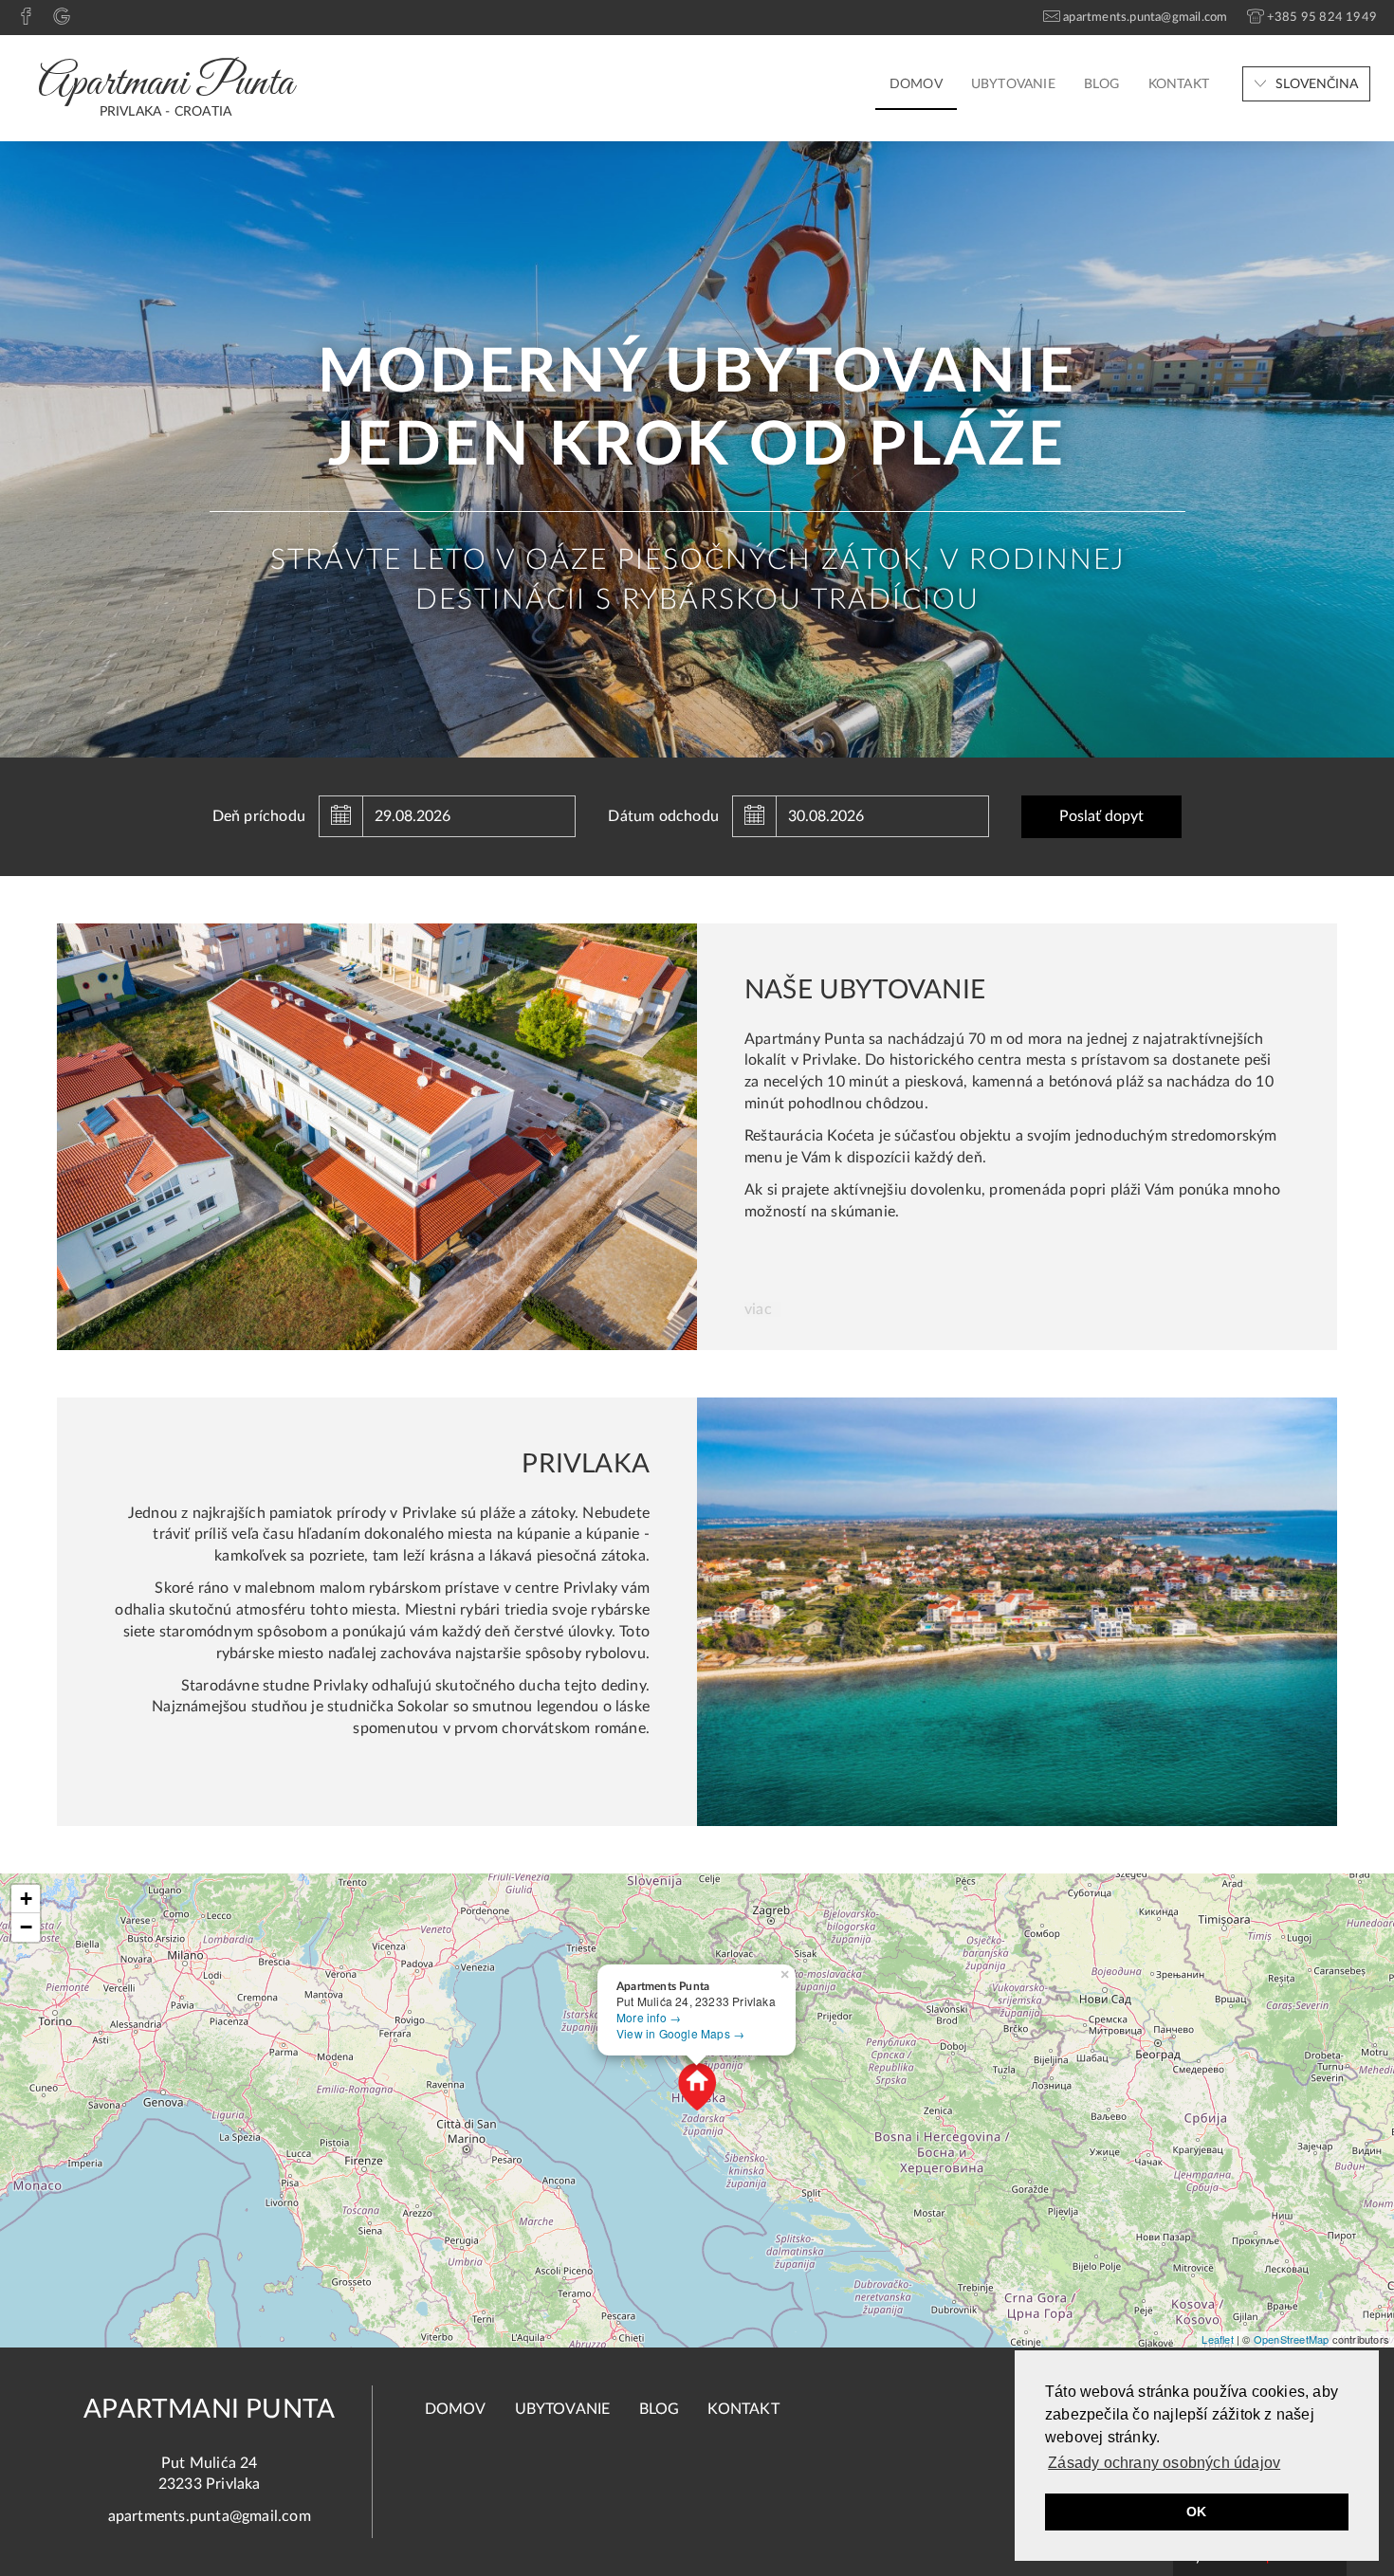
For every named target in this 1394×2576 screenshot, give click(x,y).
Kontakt (1179, 84)
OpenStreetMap (1292, 2339)
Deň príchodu (259, 816)
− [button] (26, 1927)
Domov (916, 84)
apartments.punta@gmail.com (210, 2516)
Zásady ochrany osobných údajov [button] (1164, 2463)
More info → (649, 2017)
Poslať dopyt (1101, 816)
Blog (1102, 84)
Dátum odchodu (663, 816)
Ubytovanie (1013, 84)
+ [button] (26, 1899)
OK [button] (1196, 2512)
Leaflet (1217, 2339)
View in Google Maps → (680, 2033)
